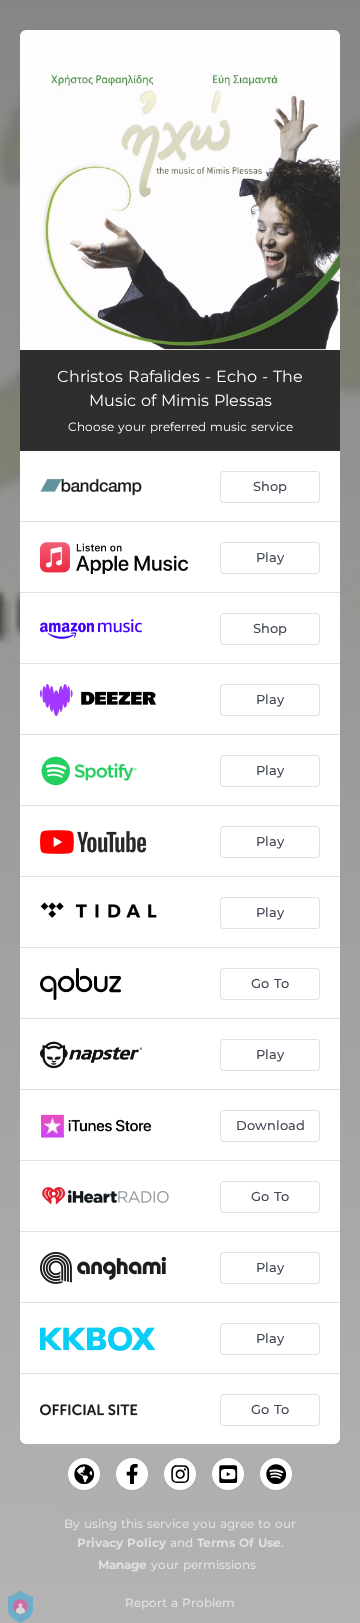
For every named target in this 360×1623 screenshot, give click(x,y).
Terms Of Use (239, 1542)
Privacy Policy (121, 1542)
